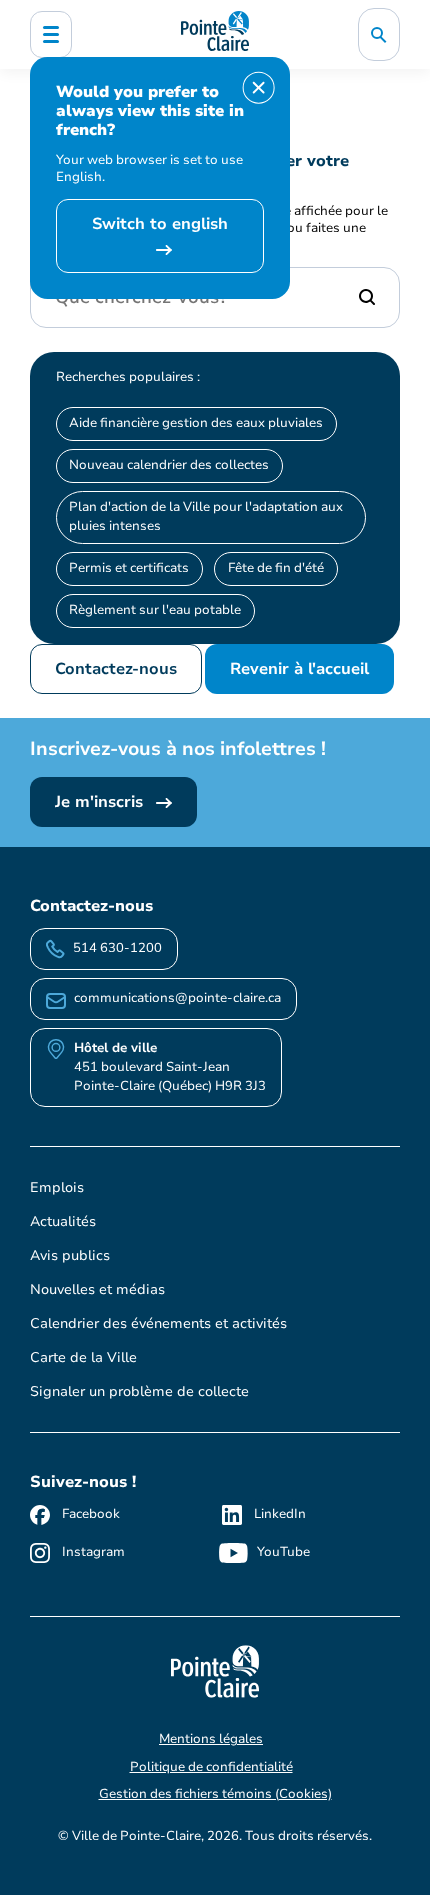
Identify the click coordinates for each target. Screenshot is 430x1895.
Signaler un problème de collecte (139, 1391)
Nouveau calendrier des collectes (169, 465)
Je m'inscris (101, 802)
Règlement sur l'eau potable (155, 610)
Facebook (91, 1514)
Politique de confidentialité (211, 1767)
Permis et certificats (129, 568)
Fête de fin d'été (276, 568)
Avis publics (70, 1255)
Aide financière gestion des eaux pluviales (196, 423)
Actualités (63, 1221)
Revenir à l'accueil (299, 669)
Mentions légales (211, 1739)
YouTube (283, 1552)
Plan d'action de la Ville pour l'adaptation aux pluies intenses (206, 516)
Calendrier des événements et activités (158, 1323)
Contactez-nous (116, 669)
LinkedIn (280, 1514)
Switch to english (160, 224)
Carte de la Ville (83, 1357)
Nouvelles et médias (97, 1289)
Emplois (57, 1187)
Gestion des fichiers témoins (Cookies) (215, 1794)
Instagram (93, 1552)
